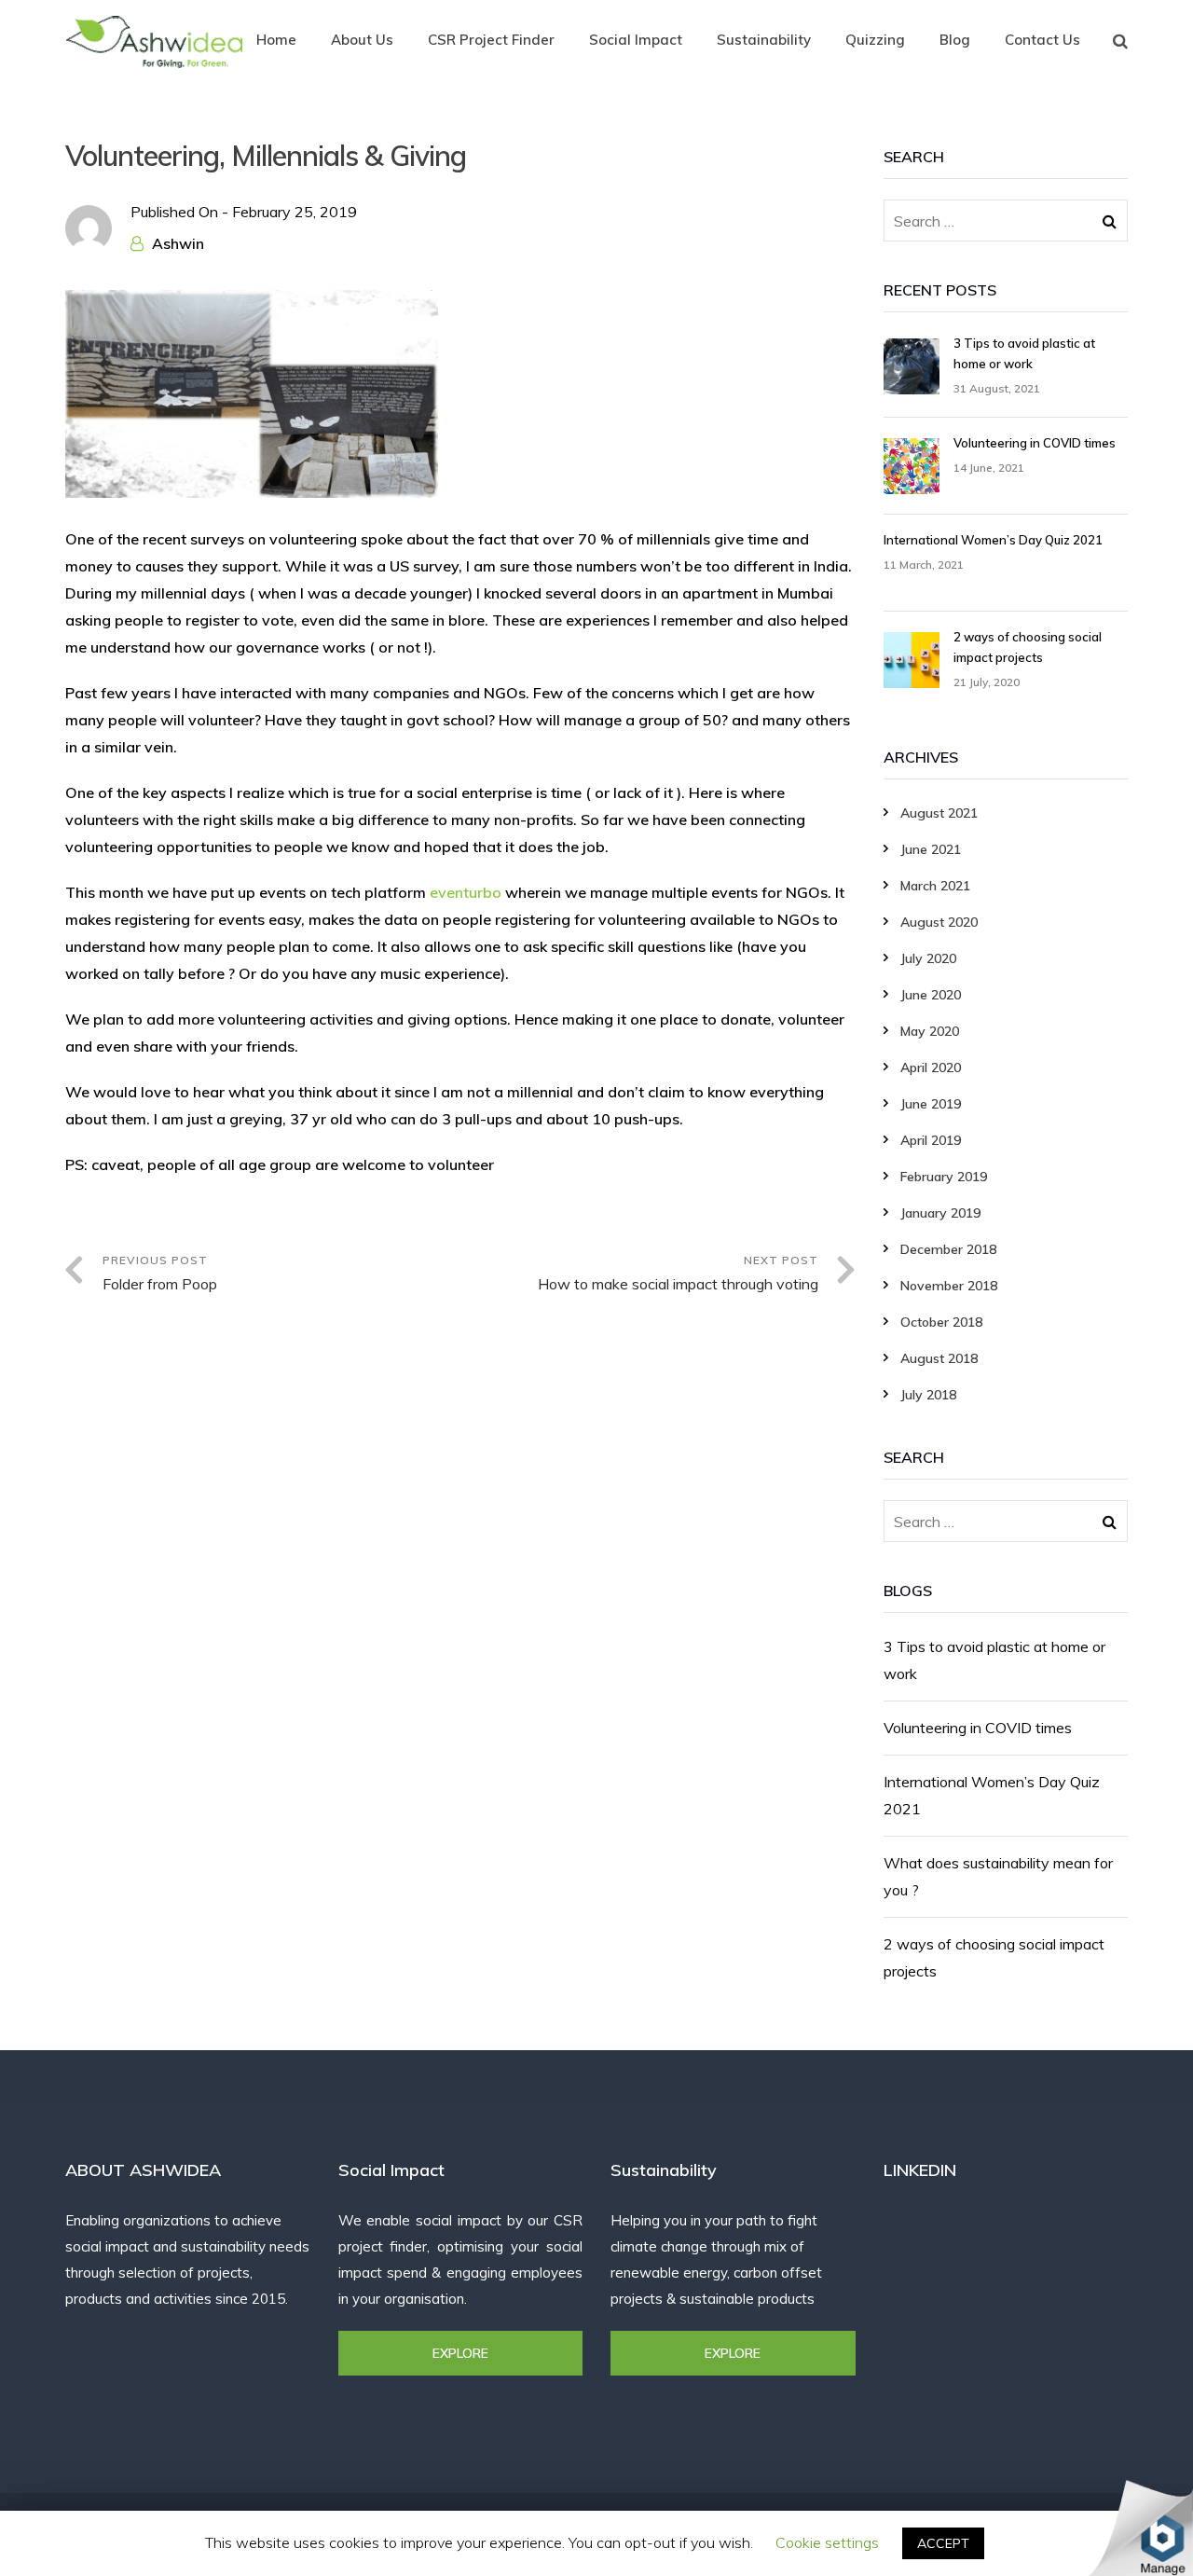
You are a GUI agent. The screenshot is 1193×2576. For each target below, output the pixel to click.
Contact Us (1042, 40)
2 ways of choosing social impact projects (994, 1957)
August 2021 (939, 813)
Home (276, 40)
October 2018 (941, 1322)
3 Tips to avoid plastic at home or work (994, 1660)
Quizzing (875, 40)
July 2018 (928, 1395)
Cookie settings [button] (827, 2542)
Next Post (678, 1273)
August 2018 (939, 1358)
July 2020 (928, 958)
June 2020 (931, 995)
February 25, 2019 (295, 212)
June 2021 (931, 849)
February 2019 (944, 1177)
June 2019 (931, 1104)
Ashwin (178, 243)
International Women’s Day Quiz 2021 (992, 1795)
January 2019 (940, 1213)
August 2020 (939, 922)
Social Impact (636, 40)
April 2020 (931, 1068)
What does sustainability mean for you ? (998, 1876)
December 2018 (948, 1249)
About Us (362, 40)
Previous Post (160, 1273)
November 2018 (949, 1286)
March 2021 (935, 886)
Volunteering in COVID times (978, 1728)
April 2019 (931, 1140)
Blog (955, 40)
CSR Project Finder (491, 40)
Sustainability (764, 40)
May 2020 (930, 1031)
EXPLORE (460, 2353)
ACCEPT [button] (943, 2543)
